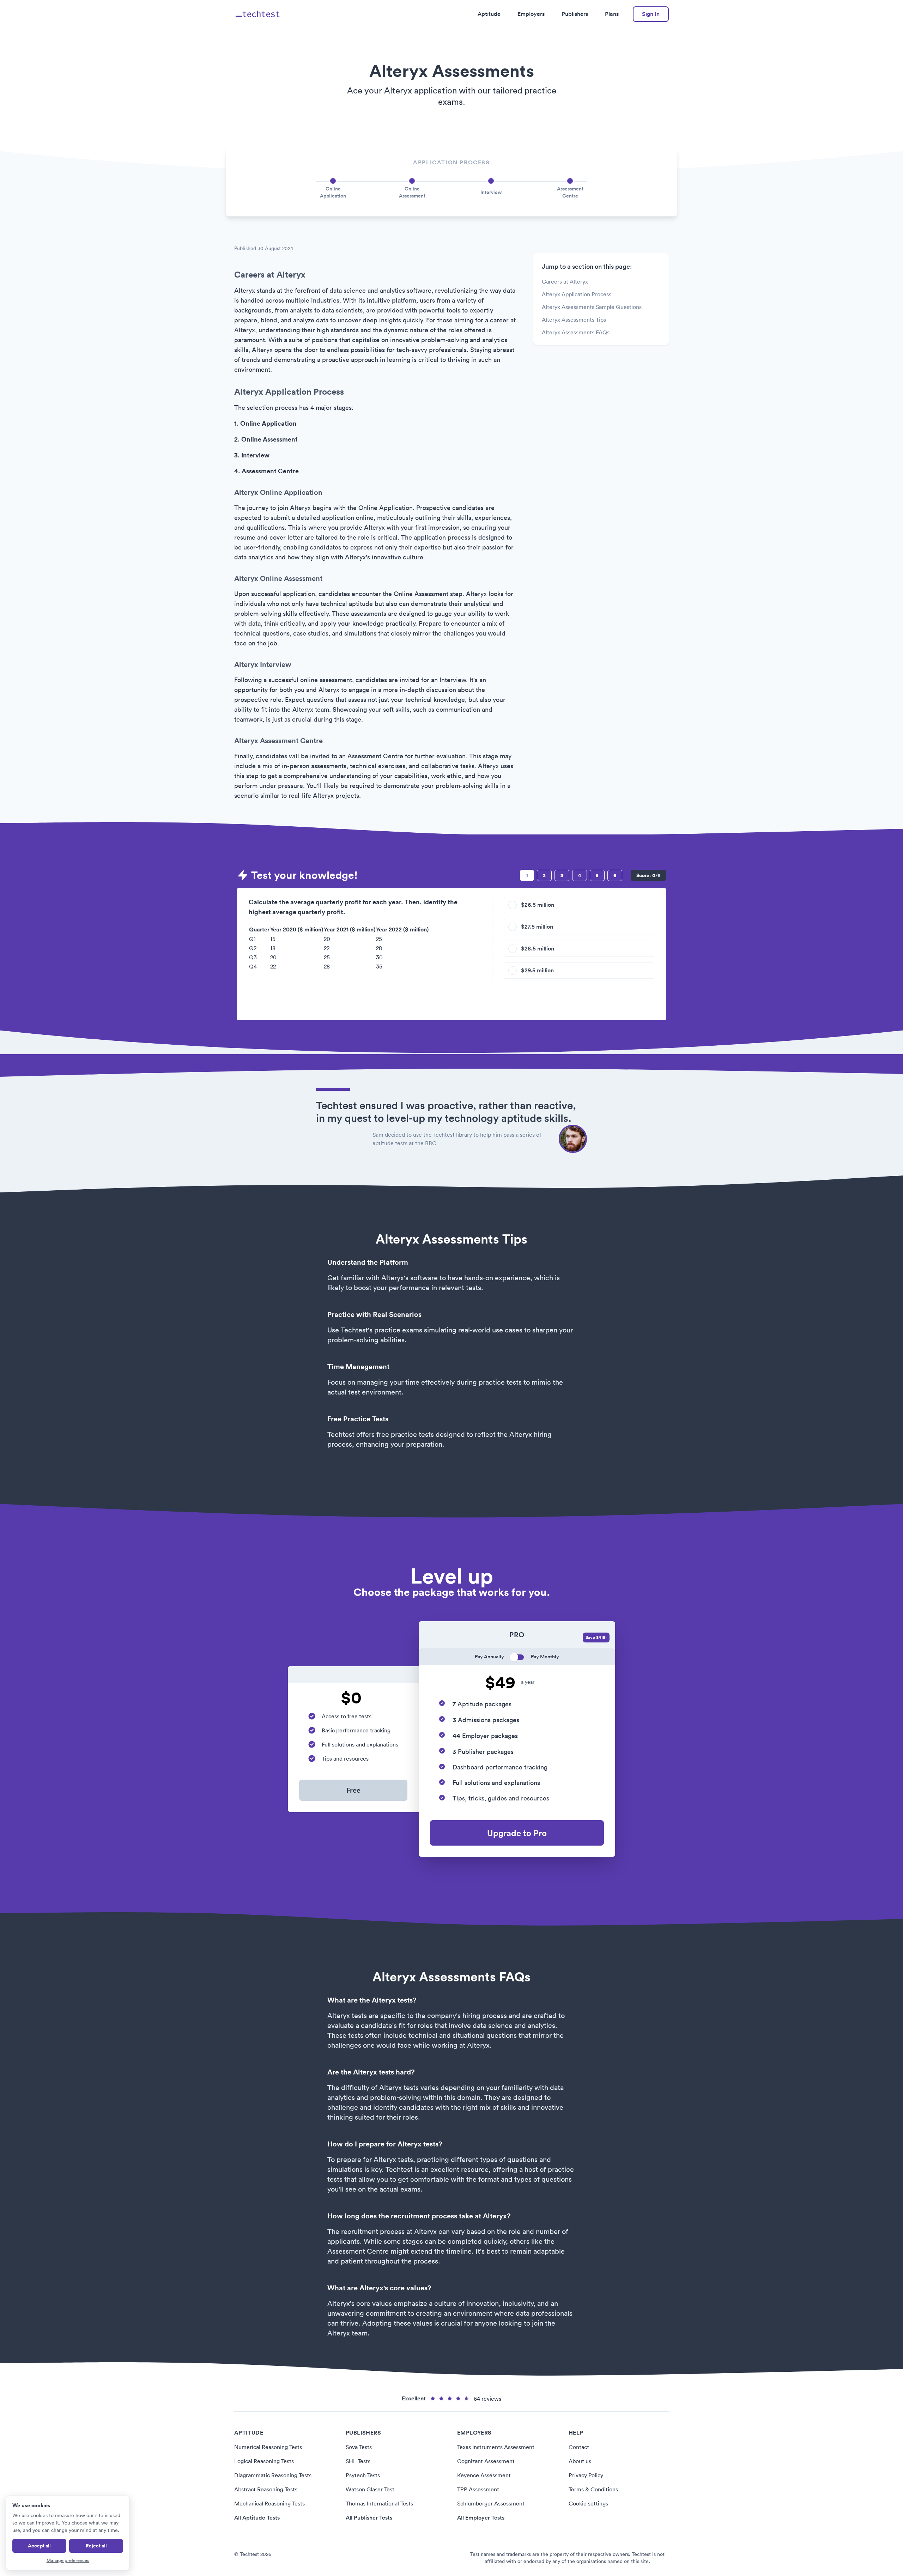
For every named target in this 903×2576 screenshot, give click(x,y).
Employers (531, 14)
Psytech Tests (363, 2475)
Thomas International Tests (379, 2503)
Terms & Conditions (593, 2489)
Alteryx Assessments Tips (574, 320)
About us (580, 2461)
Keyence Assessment (484, 2475)
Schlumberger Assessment (491, 2503)
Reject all (96, 2546)
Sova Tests (359, 2447)
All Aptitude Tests (257, 2518)
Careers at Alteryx (565, 281)
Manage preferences (68, 2560)
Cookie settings (588, 2503)
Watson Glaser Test (370, 2489)
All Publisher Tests (369, 2518)
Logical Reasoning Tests (264, 2461)
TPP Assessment (478, 2489)
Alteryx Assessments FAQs (576, 332)
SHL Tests (358, 2461)
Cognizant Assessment (486, 2461)
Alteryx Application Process (577, 294)
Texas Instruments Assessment (496, 2447)
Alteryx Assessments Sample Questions (592, 307)
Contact (579, 2447)
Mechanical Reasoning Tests (269, 2503)
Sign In (651, 14)
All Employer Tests (481, 2518)
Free (353, 1790)
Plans (612, 14)
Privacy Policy (586, 2475)
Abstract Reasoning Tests (266, 2489)
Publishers (575, 14)
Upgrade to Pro (517, 1833)
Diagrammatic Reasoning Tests (273, 2475)
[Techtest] (258, 14)
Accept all (39, 2546)
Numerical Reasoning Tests (268, 2447)
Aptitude (489, 14)
